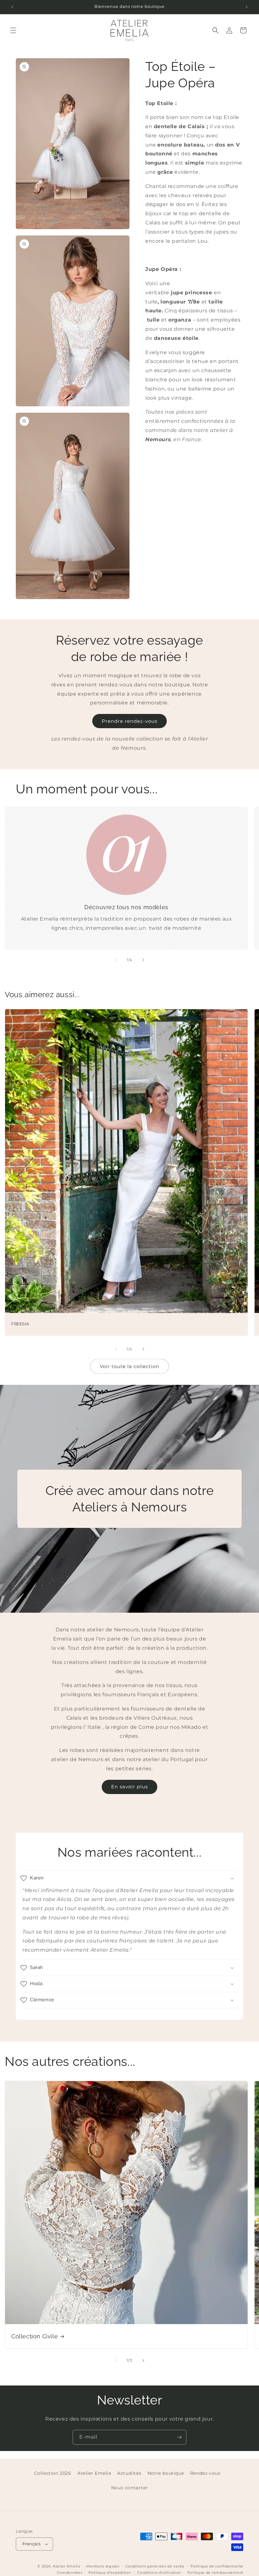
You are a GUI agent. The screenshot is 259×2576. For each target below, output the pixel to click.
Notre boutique (166, 2473)
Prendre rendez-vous (129, 721)
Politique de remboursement (215, 2573)
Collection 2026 (53, 2473)
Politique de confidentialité (217, 2566)
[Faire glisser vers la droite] (143, 960)
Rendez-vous (205, 2473)
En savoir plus (129, 1787)
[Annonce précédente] (12, 7)
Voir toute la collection (129, 1366)
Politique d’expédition (110, 2573)
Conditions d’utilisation (159, 2573)
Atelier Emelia (94, 2473)
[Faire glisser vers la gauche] (116, 960)
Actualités (129, 2473)
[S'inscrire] (179, 2437)
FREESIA (20, 1324)
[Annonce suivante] (247, 7)
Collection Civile (35, 2336)
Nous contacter (129, 2488)
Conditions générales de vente (155, 2566)
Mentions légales (103, 2566)
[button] (13, 30)
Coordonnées (70, 2573)
